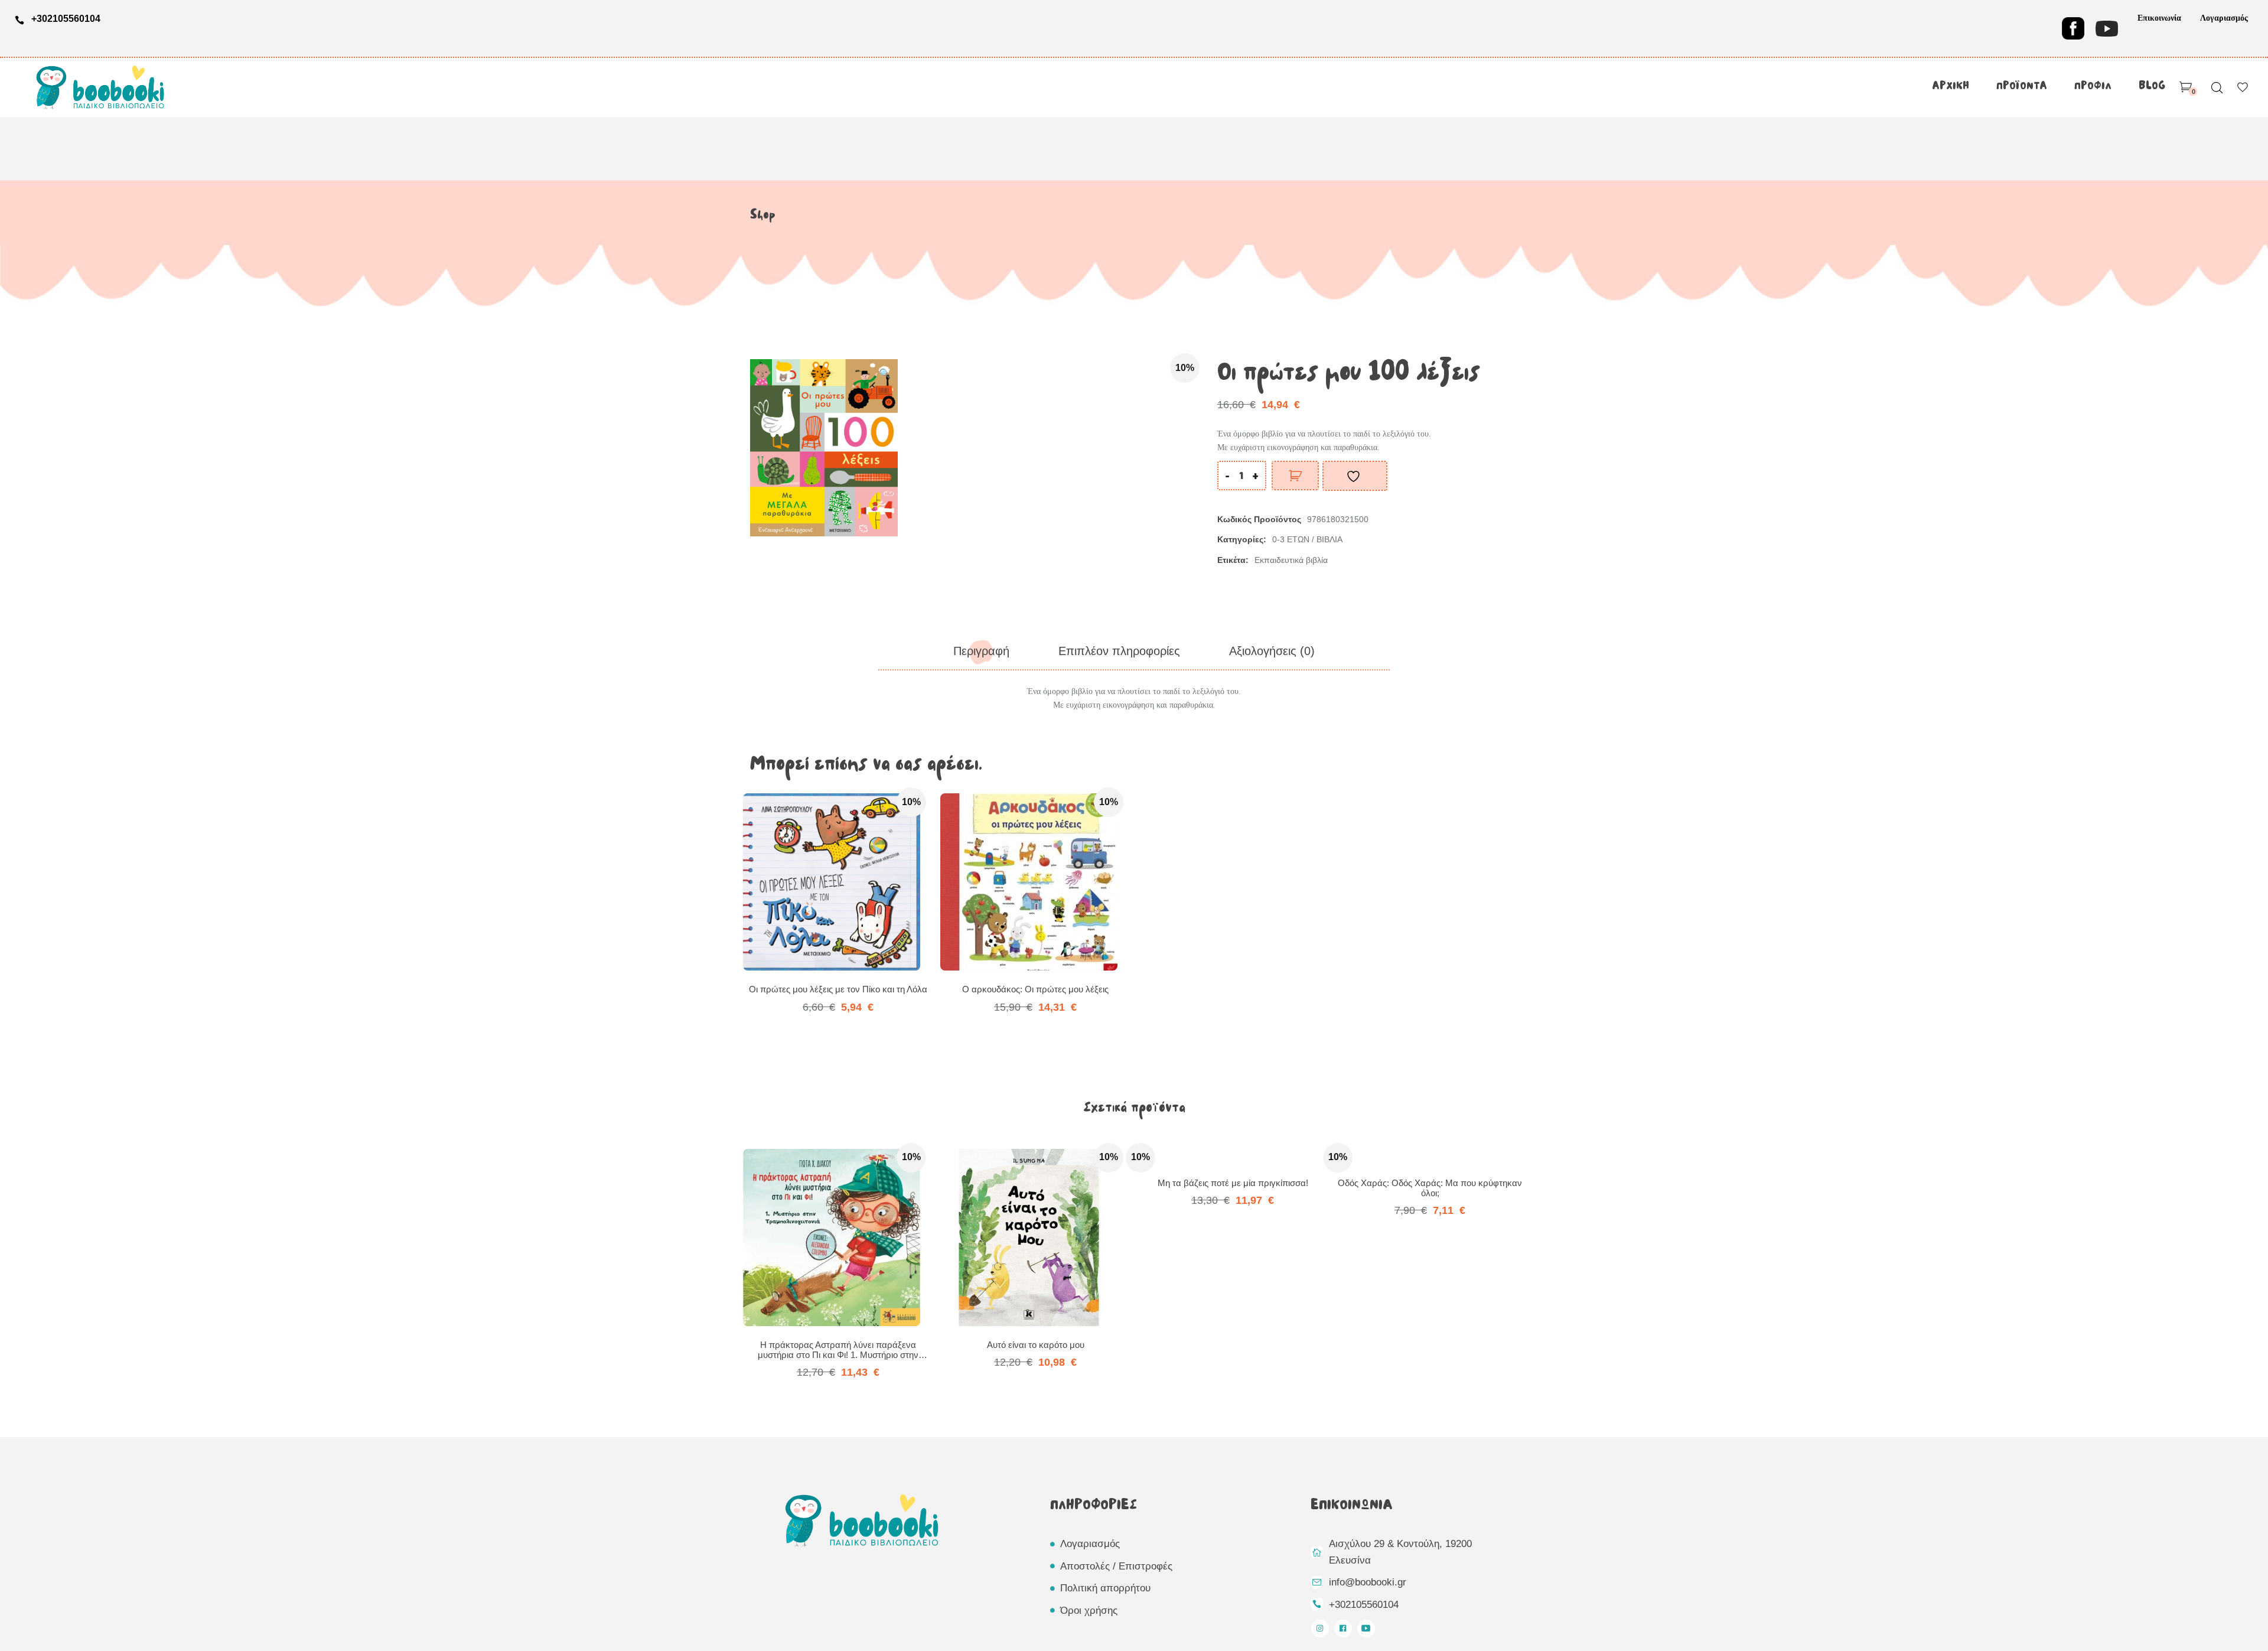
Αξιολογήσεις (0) (1272, 651)
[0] (2186, 87)
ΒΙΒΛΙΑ (1329, 539)
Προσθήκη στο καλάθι (1295, 476)
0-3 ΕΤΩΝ (1291, 539)
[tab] (981, 651)
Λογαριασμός (2224, 18)
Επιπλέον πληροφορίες (1119, 651)
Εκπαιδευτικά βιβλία (1291, 560)
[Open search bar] (2217, 88)
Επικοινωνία (2159, 18)
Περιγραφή (981, 651)
